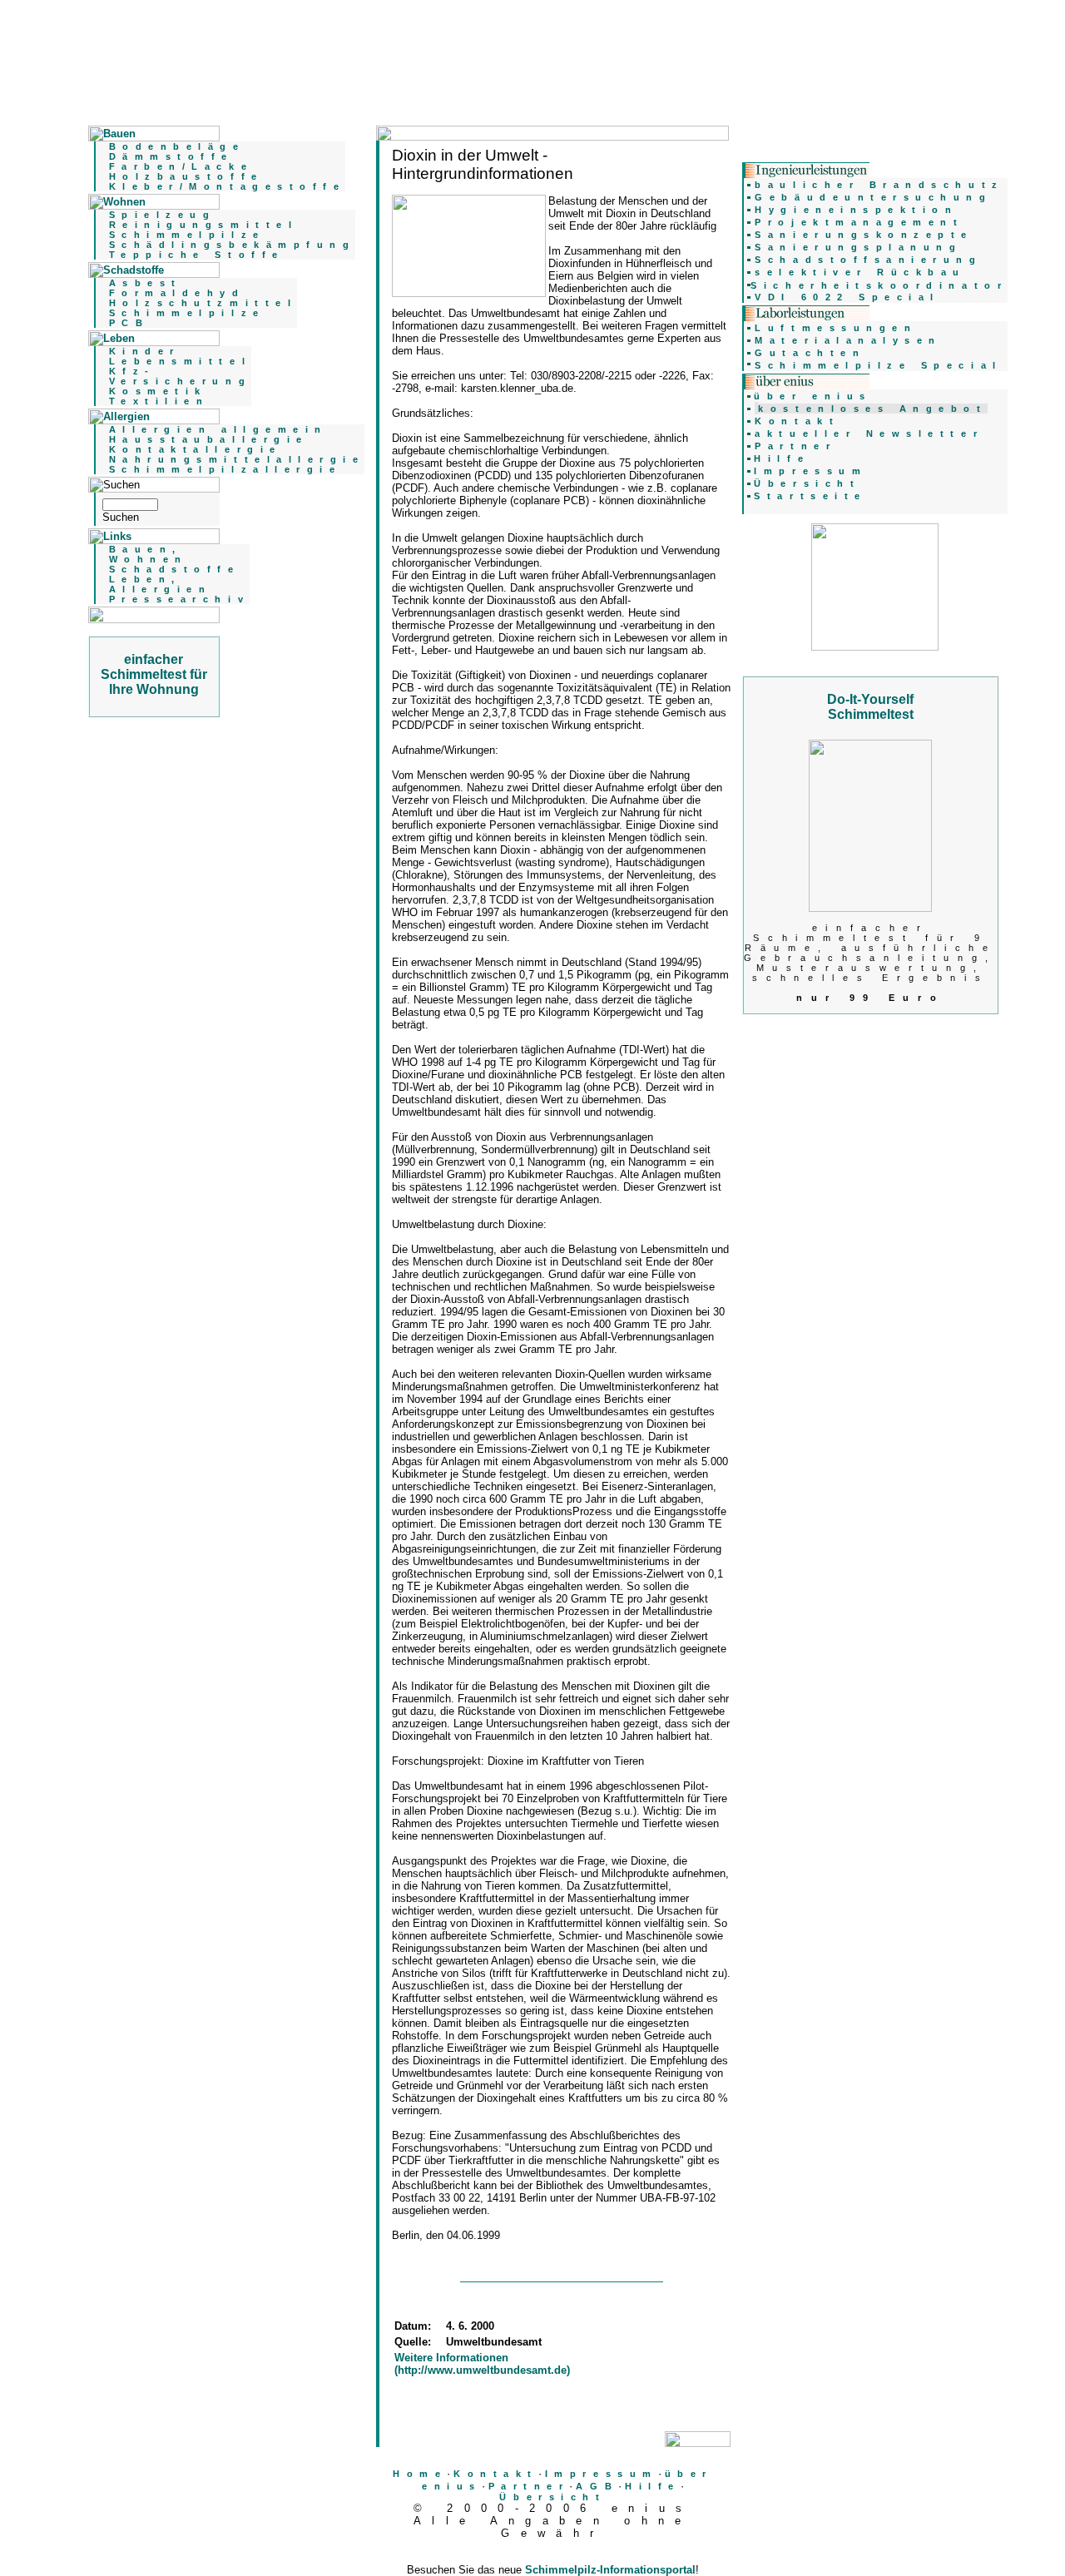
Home (420, 2474)
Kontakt (496, 2474)
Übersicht (552, 2497)
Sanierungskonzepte (864, 235)
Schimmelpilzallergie (225, 469)
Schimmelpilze (187, 235)
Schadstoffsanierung (868, 260)
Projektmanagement (859, 222)
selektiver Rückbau (860, 272)
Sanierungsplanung (858, 247)
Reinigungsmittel (204, 225)
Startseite (810, 496)
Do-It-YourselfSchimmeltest (870, 707)
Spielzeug (163, 215)
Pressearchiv (179, 599)
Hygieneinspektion (856, 210)
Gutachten (810, 353)
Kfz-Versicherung (180, 376)
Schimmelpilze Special (878, 365)
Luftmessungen (836, 328)
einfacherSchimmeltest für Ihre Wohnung (154, 674)
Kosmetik (158, 391)
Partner (529, 2486)
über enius (812, 396)
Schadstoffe (175, 569)
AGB (597, 2486)
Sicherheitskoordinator (879, 285)
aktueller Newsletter (869, 433)
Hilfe (653, 2486)
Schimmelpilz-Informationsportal (610, 2570)
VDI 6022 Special (847, 297)
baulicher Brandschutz (879, 185)
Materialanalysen (848, 340)
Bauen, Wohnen (149, 554)
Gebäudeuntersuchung (873, 197)
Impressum (602, 2474)
